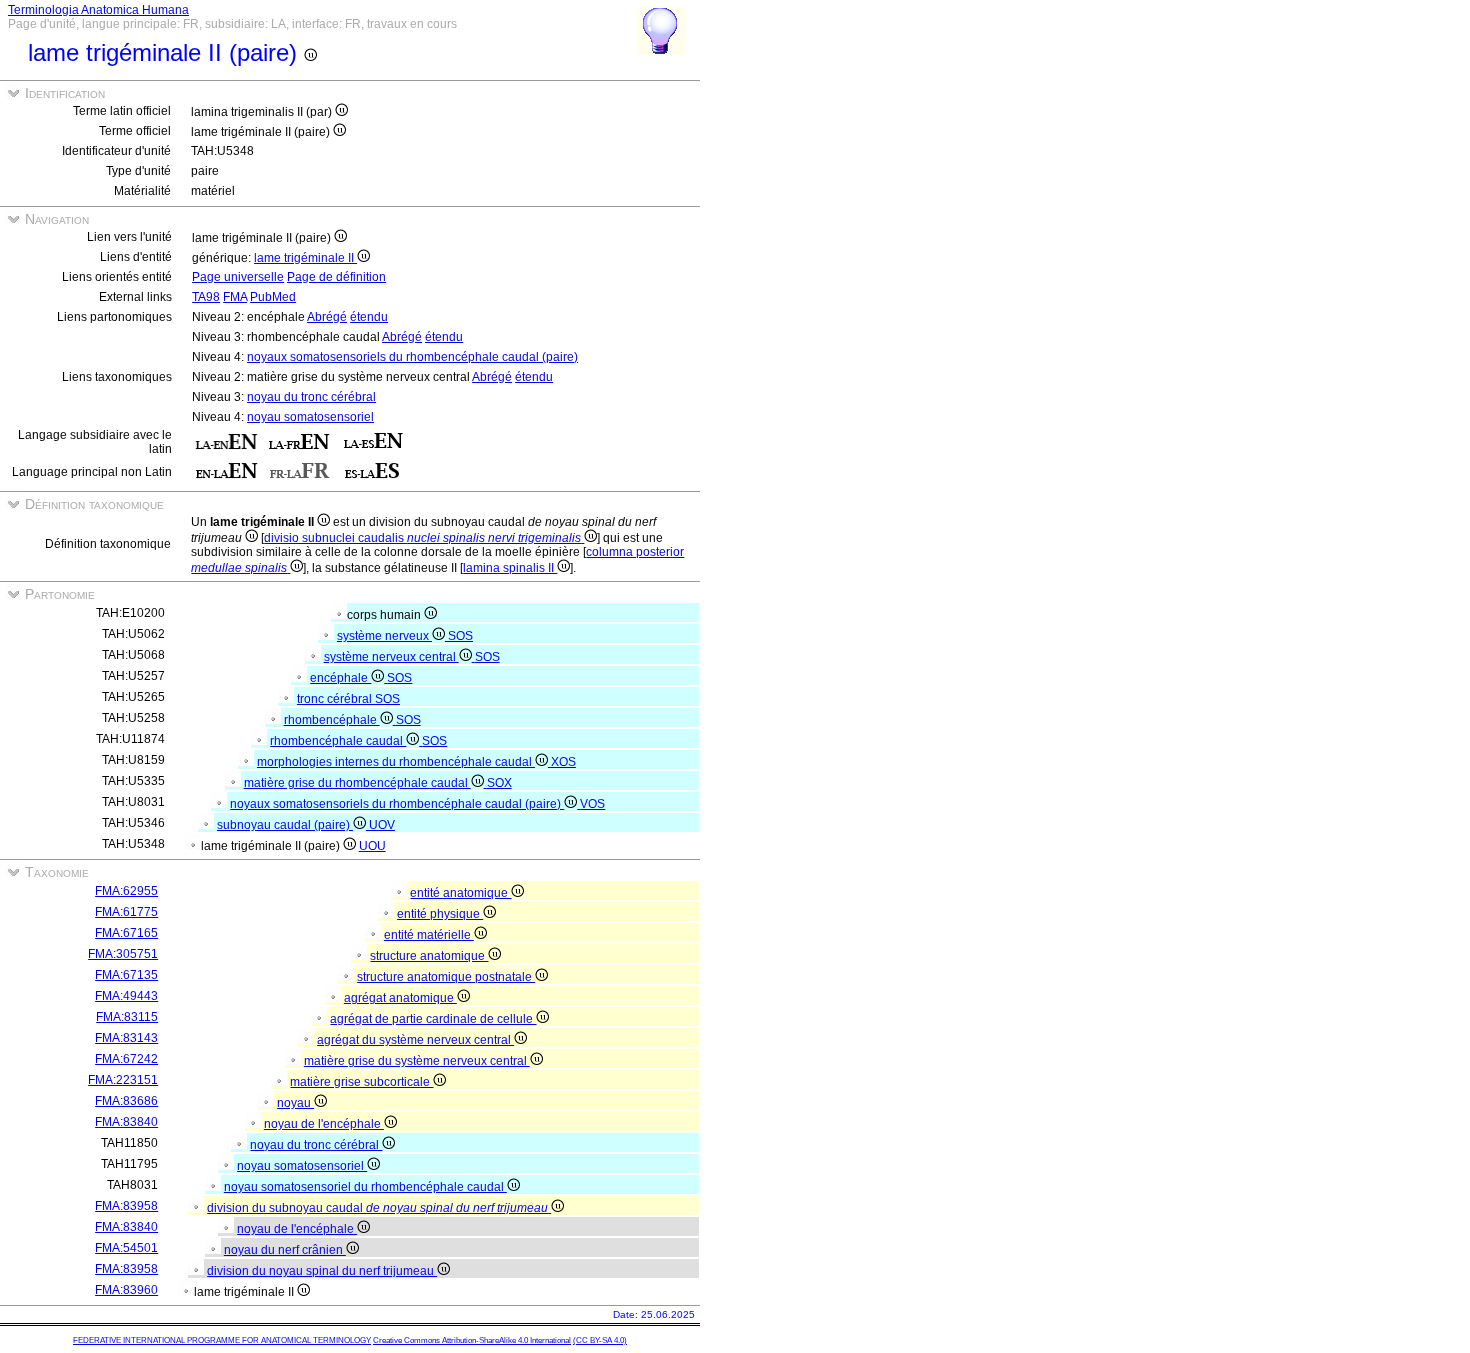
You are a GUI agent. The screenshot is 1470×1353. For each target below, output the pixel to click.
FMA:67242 (126, 1059)
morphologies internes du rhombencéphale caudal (396, 762)
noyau (295, 1103)
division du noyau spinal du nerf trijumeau (322, 1271)
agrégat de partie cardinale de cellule (433, 1019)
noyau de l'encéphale (324, 1124)
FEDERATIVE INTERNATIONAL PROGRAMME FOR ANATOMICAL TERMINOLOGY (222, 1340)
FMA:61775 (126, 912)
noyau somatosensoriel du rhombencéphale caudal (365, 1187)
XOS (563, 762)
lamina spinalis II (510, 568)
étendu (369, 317)
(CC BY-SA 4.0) (600, 1340)
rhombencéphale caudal (338, 741)
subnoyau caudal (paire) (285, 825)
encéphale (340, 678)
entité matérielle (429, 935)
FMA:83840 (126, 1122)
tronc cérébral (336, 699)
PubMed (273, 297)
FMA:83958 (126, 1206)
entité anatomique (460, 893)
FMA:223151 (123, 1080)
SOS (460, 636)
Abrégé (327, 317)
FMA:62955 (126, 891)
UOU (372, 846)
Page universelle (238, 277)
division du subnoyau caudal (377, 1208)
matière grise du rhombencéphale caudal (357, 783)
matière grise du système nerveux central (417, 1061)
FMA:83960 (126, 1290)
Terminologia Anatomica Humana (98, 10)
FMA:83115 (127, 1017)
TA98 (206, 297)
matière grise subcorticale (361, 1082)
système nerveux (384, 636)
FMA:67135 (126, 975)
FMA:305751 (123, 954)
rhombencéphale (332, 720)
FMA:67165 (126, 933)
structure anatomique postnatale (446, 977)
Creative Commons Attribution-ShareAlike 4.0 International (472, 1340)
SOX (499, 783)
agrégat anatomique (400, 998)
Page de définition (336, 277)
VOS (592, 804)
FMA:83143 (126, 1038)
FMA (235, 297)
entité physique (440, 914)
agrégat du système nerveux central (415, 1040)
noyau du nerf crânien (285, 1250)
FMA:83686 (126, 1101)
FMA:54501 (126, 1248)
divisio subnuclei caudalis (422, 538)
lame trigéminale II (305, 258)
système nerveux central (391, 657)
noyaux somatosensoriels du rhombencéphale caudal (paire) (412, 357)
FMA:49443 (126, 996)
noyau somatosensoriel (310, 417)
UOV (382, 825)
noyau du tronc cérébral (311, 397)
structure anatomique (429, 956)
